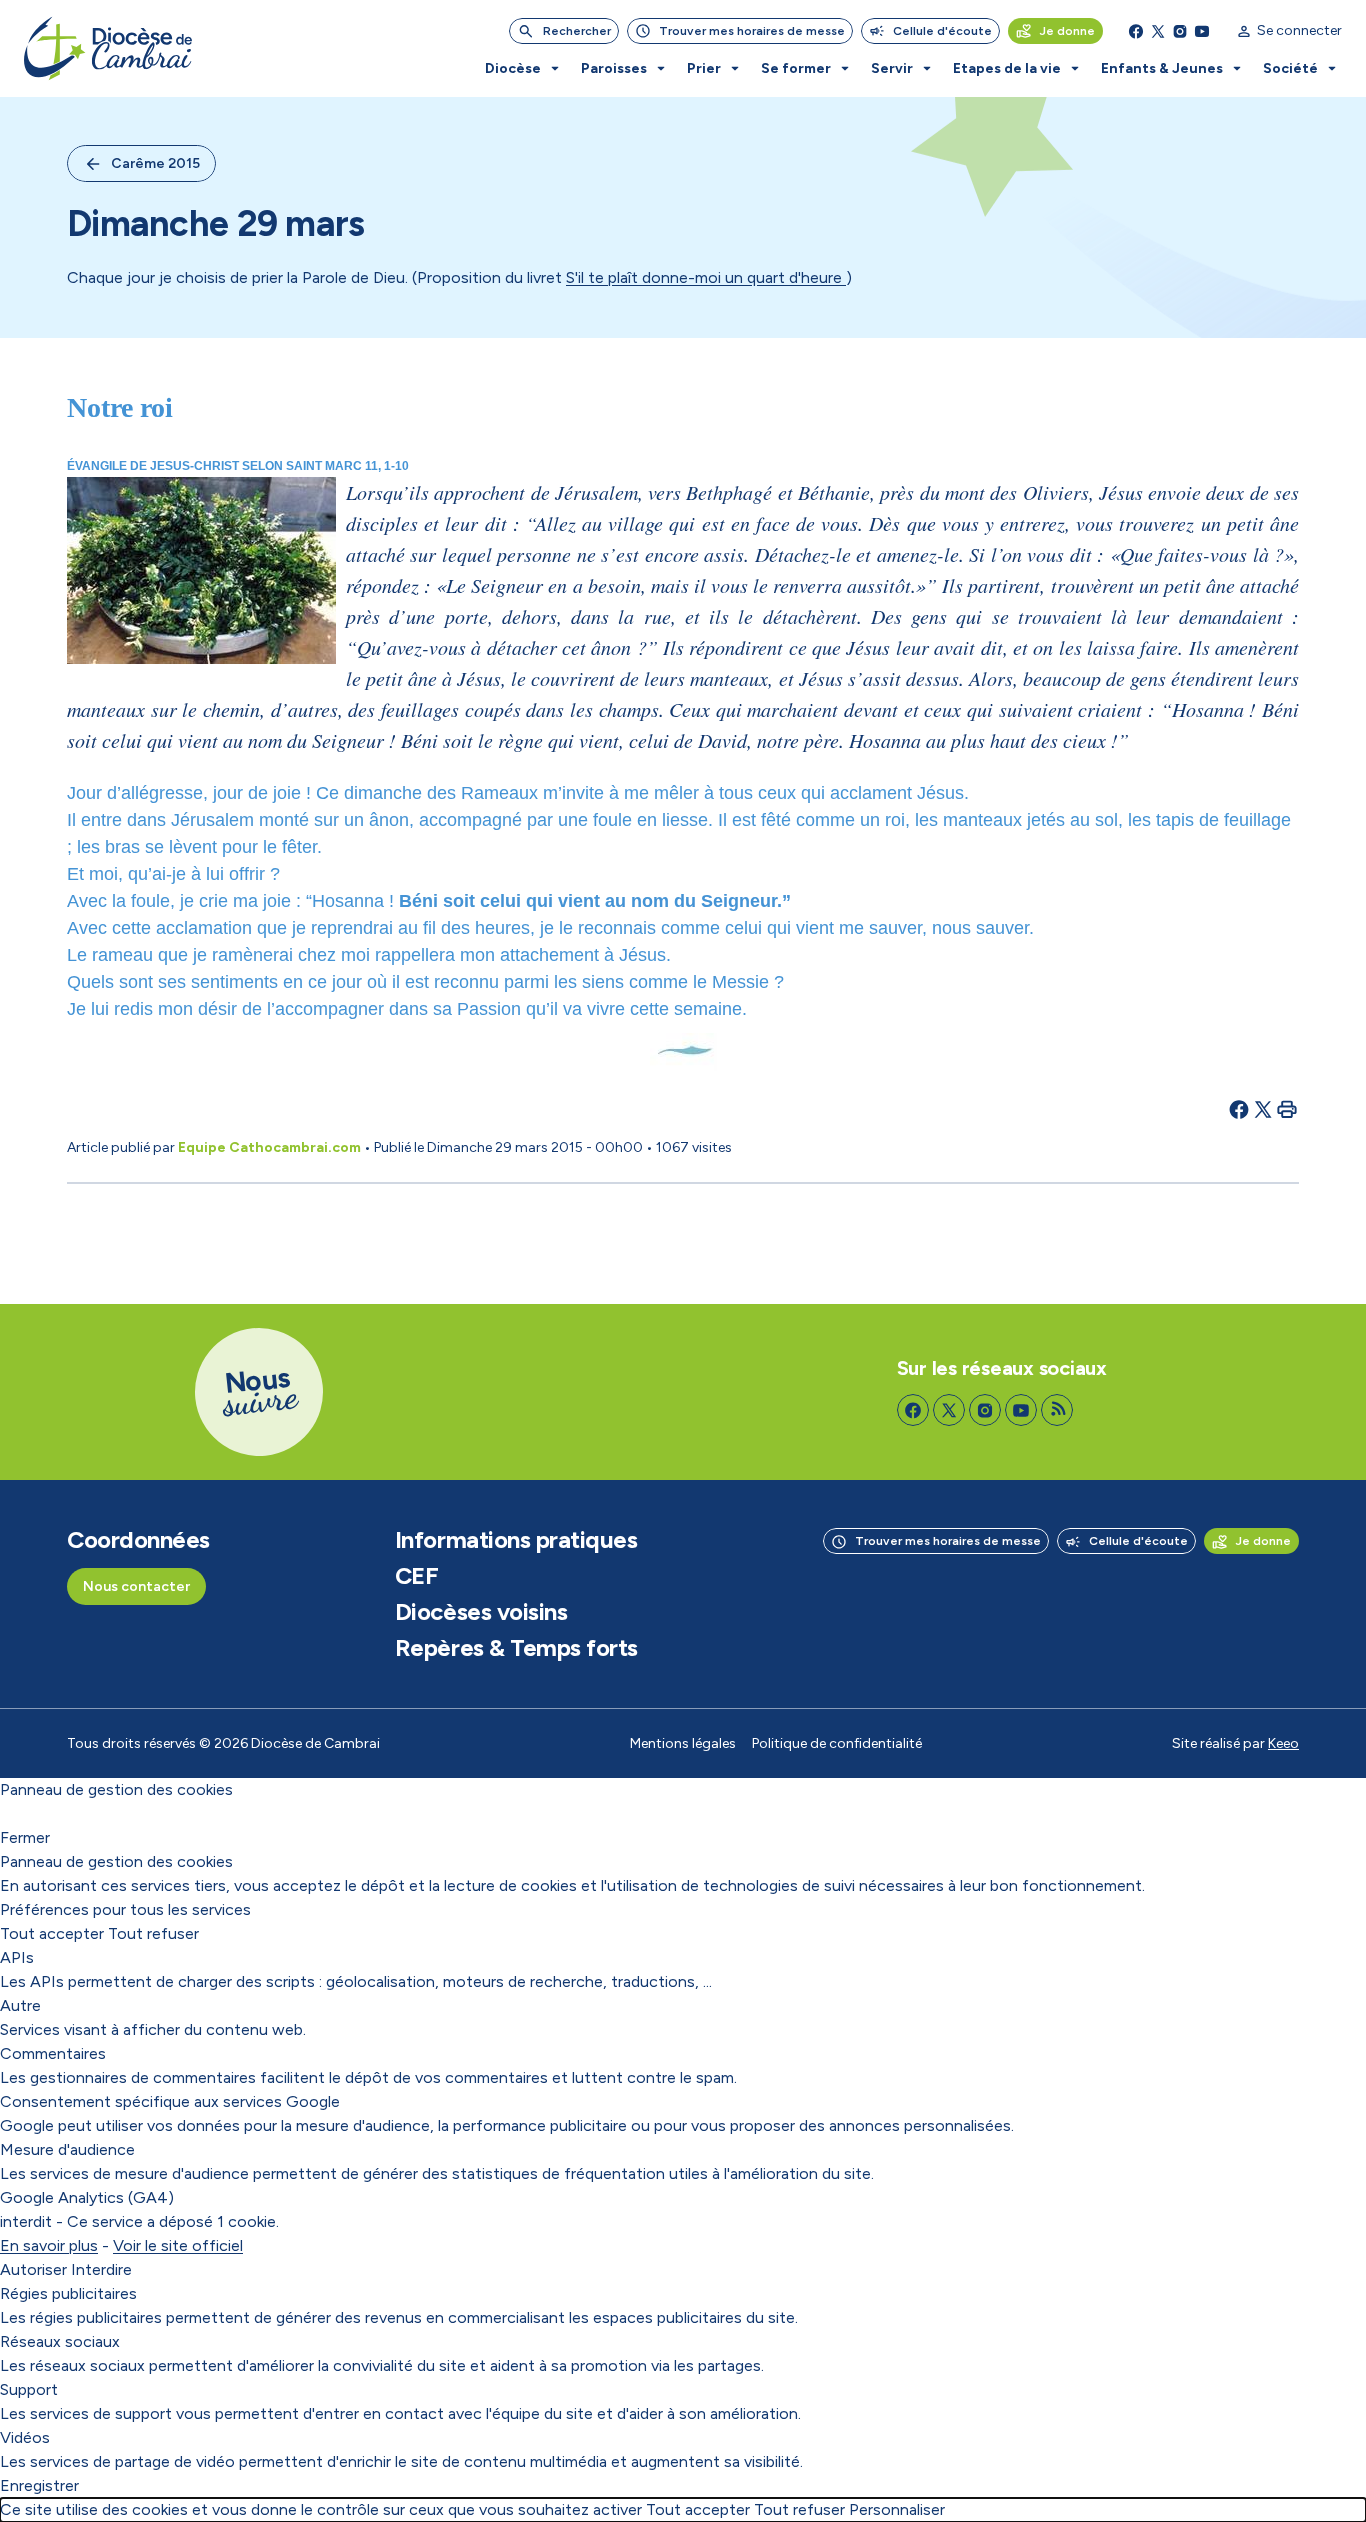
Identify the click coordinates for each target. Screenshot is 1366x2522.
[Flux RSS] (1057, 1410)
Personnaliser (897, 2509)
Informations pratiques (516, 1540)
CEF (417, 1576)
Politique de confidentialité (837, 1743)
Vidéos (25, 2437)
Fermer (25, 1837)
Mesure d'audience (67, 2149)
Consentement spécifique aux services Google (170, 2101)
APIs (17, 1957)
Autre (20, 2005)
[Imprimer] (1287, 1109)
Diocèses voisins (481, 1612)
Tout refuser (153, 1933)
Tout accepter (52, 1933)
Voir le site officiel (178, 2245)
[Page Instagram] (1180, 31)
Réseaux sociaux (60, 2341)
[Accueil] (108, 48)
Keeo (1283, 1743)
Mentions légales (683, 1743)
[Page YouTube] (1202, 31)
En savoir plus (49, 2245)
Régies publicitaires (68, 2293)
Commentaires (53, 2053)
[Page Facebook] (1136, 31)
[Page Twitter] (1158, 31)
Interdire (101, 2269)
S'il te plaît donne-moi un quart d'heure (706, 277)
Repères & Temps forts (516, 1648)
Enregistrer (39, 2485)
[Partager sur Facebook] (1239, 1109)
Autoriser (33, 2269)
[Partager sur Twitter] (1263, 1109)
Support (29, 2389)
